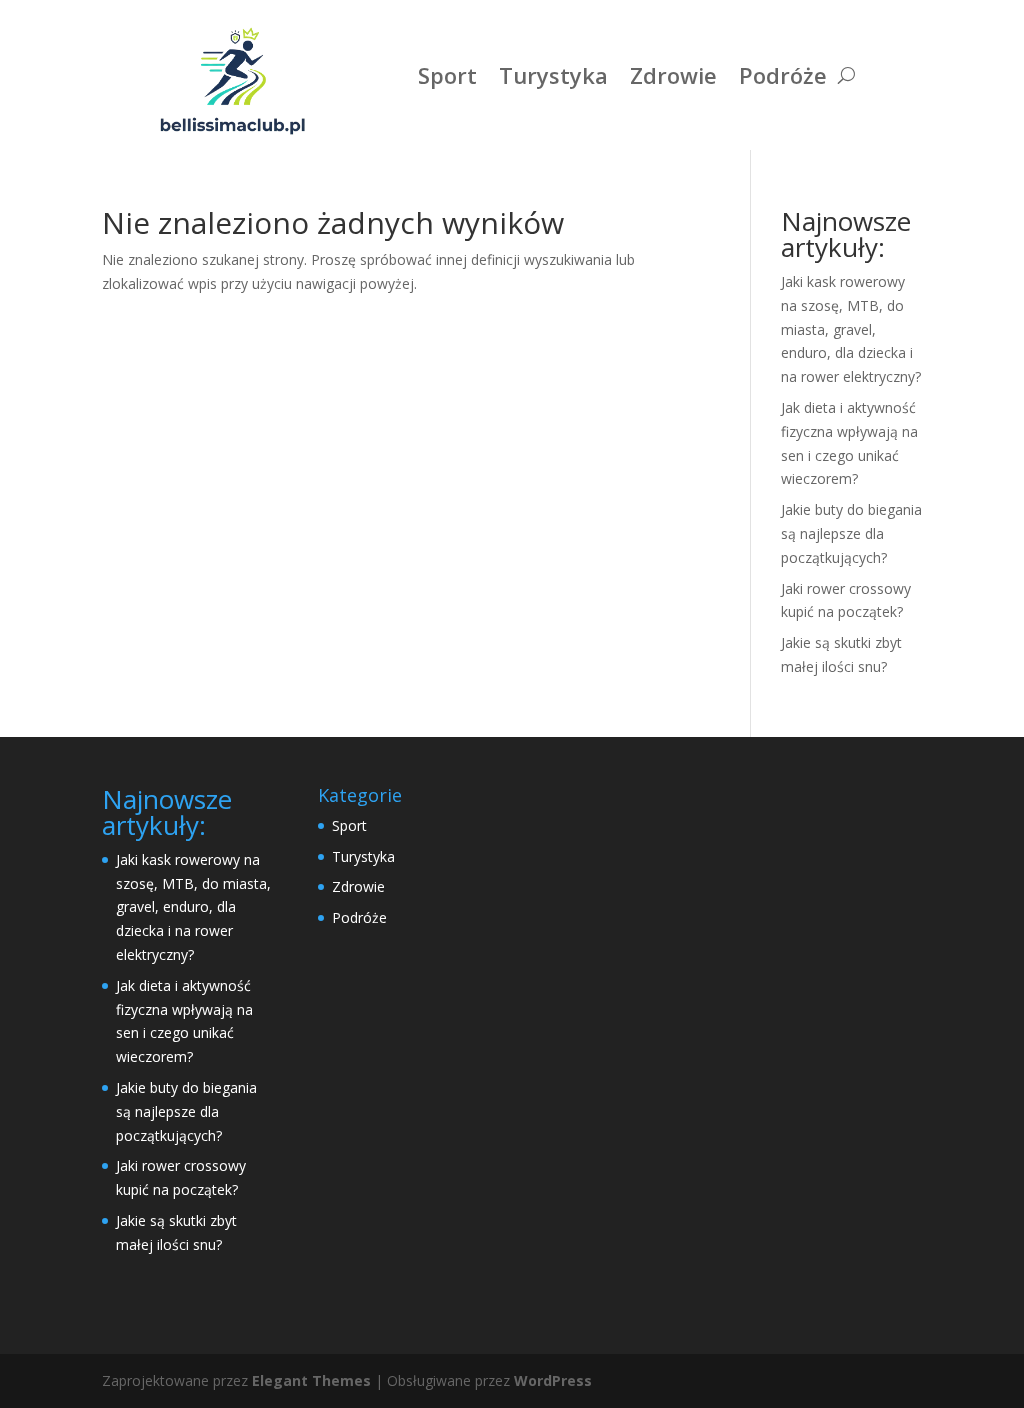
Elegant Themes (311, 1380)
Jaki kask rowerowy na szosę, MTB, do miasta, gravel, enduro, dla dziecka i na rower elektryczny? (851, 329)
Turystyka (553, 75)
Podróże (783, 75)
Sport (447, 75)
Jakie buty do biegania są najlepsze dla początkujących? (851, 533)
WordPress (553, 1380)
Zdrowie (673, 75)
